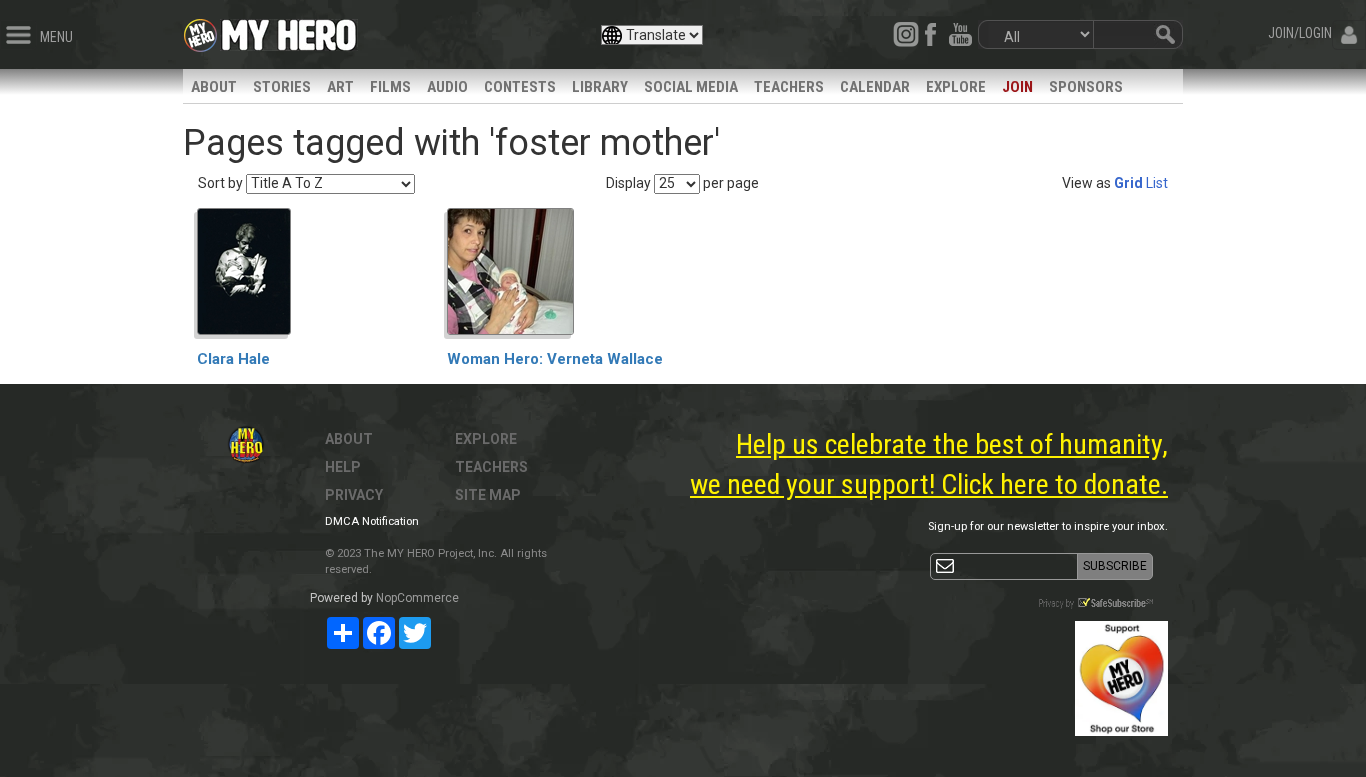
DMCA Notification (372, 521)
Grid (1128, 183)
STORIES (282, 87)
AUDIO (447, 87)
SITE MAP (488, 495)
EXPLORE (956, 87)
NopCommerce (417, 598)
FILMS (390, 87)
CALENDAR (875, 87)
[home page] (289, 30)
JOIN (1017, 87)
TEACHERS (789, 87)
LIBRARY (600, 87)
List (1157, 183)
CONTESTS (520, 87)
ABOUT (214, 87)
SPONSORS (1086, 87)
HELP (343, 467)
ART (340, 87)
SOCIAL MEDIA (691, 87)
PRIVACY (354, 495)
